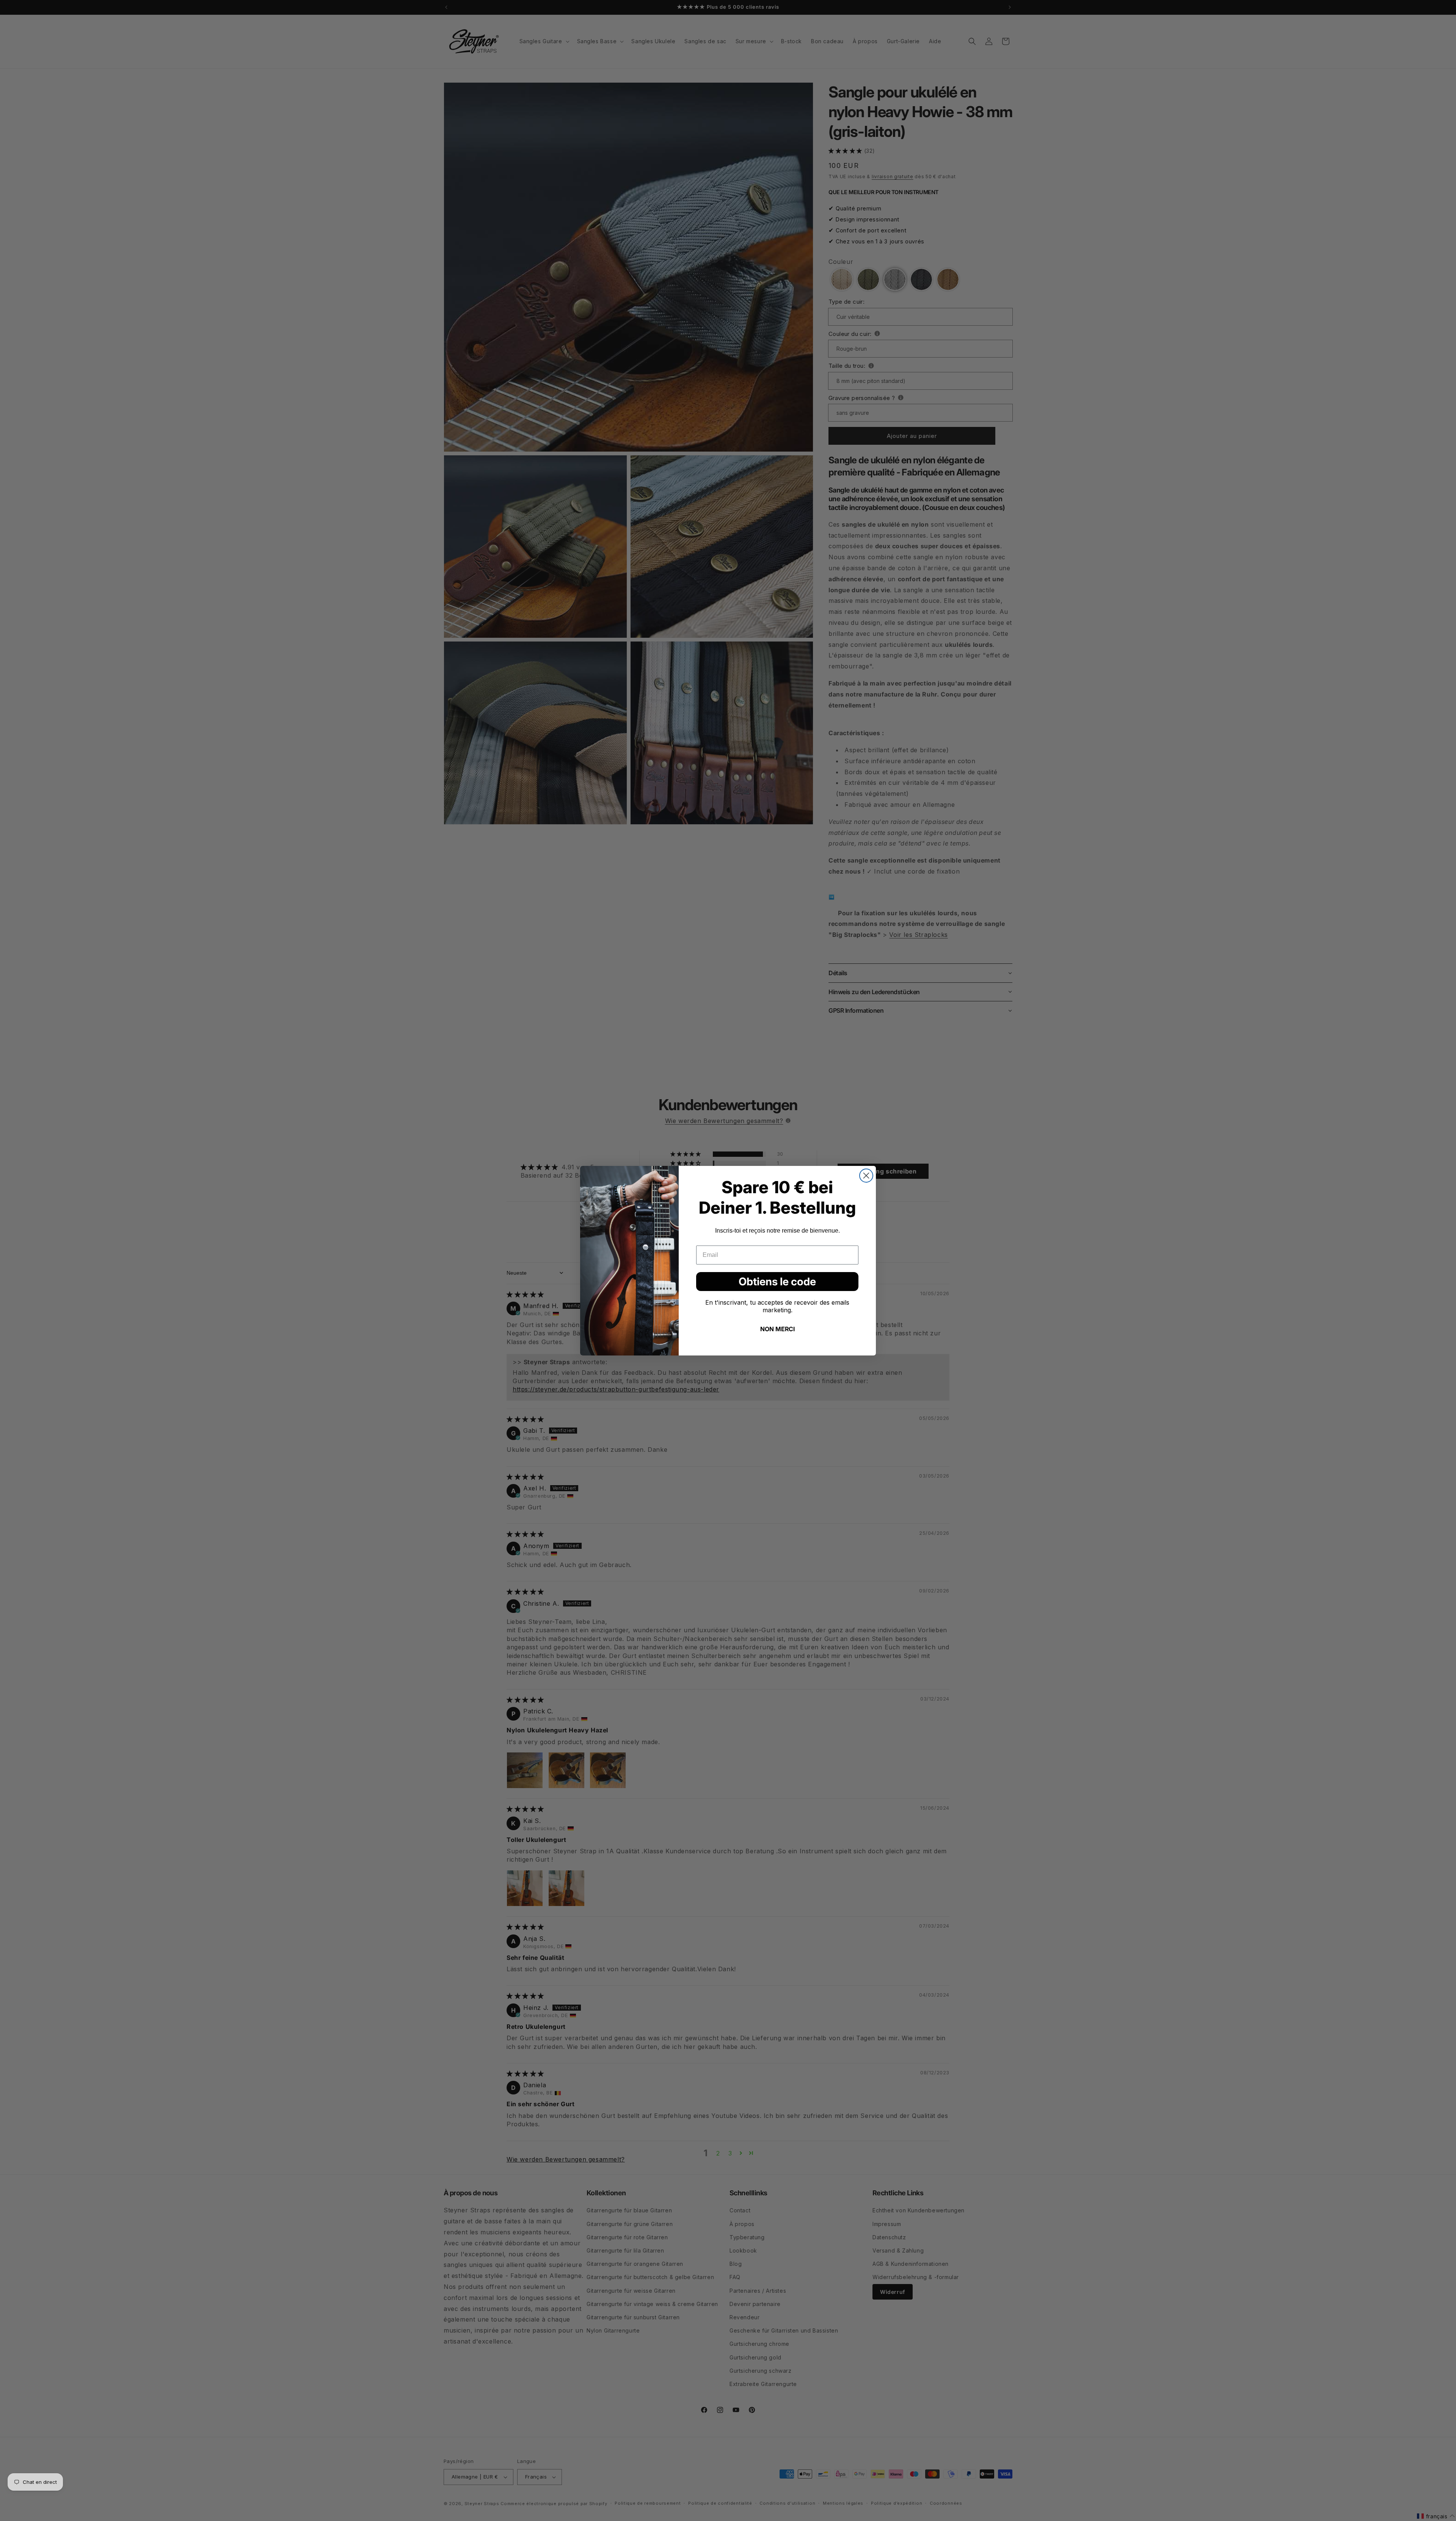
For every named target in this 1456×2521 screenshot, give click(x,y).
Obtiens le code (777, 1282)
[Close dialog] (866, 1176)
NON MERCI (777, 1329)
